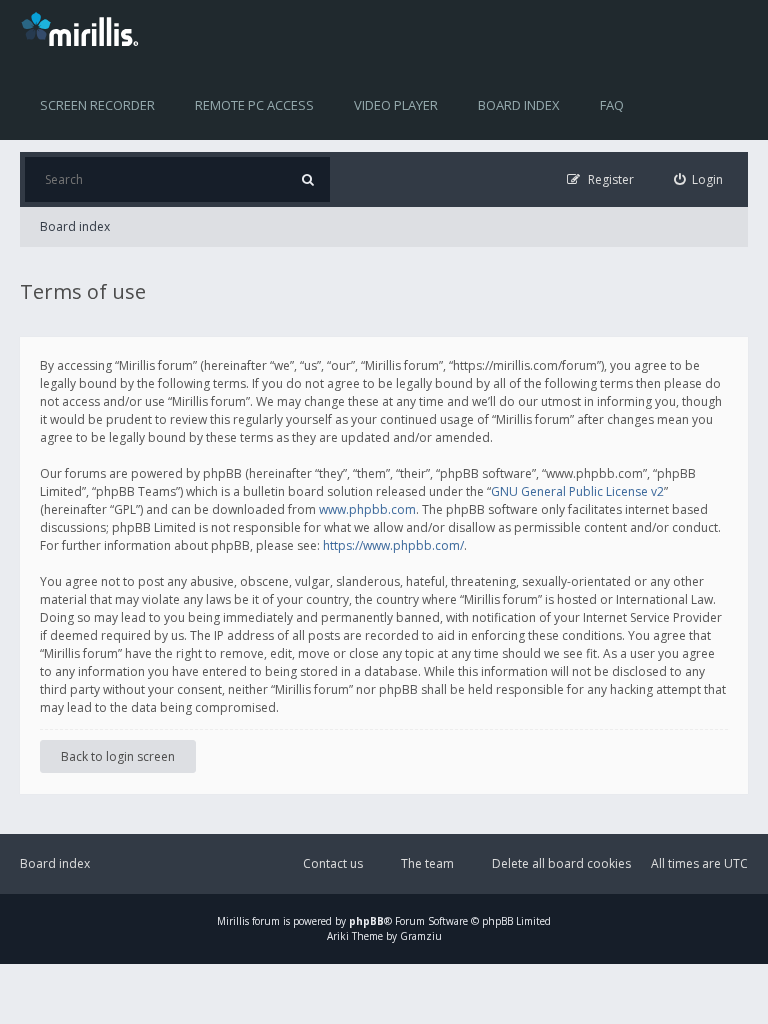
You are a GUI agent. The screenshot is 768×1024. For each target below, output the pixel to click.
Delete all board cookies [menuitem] (561, 863)
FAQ (612, 105)
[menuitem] (699, 179)
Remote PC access (254, 105)
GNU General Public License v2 (577, 491)
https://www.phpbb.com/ (393, 545)
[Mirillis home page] (84, 28)
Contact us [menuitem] (333, 863)
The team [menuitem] (427, 863)
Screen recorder (97, 105)
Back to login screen (118, 756)
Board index (519, 105)
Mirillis (233, 921)
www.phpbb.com (367, 509)
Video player (396, 105)
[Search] (307, 179)
